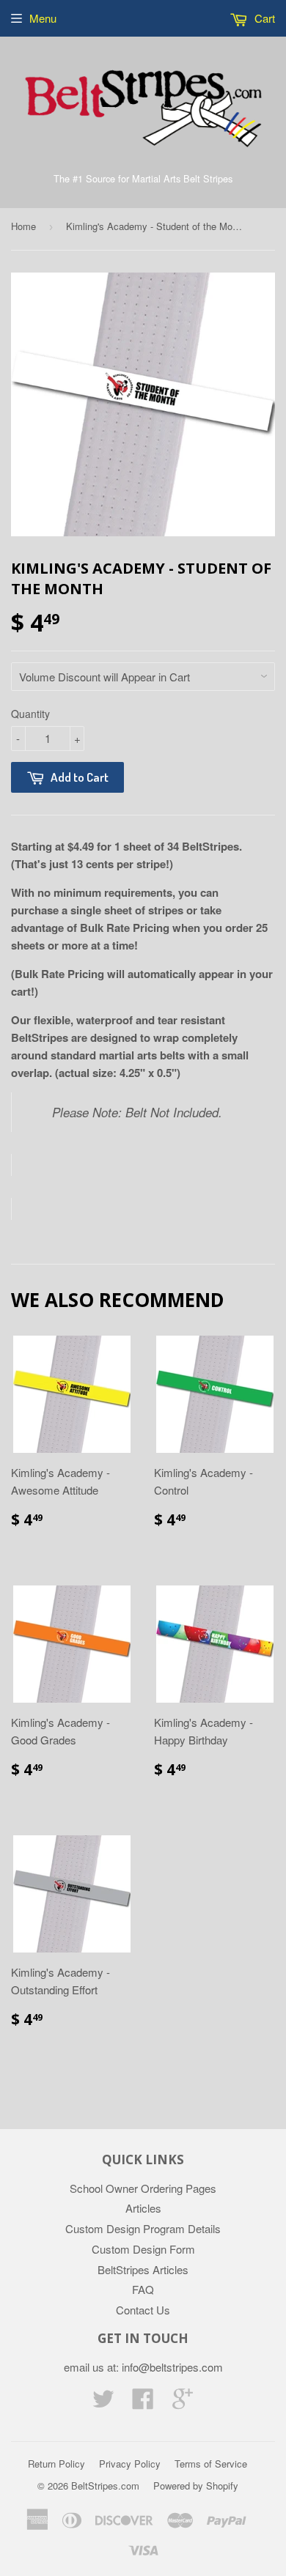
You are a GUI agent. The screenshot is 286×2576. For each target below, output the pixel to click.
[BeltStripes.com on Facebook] (143, 2403)
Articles (143, 2208)
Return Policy (56, 2464)
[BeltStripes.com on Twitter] (103, 2403)
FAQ (143, 2289)
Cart (263, 18)
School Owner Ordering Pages (143, 2188)
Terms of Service (211, 2464)
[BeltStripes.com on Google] (183, 2403)
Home (23, 226)
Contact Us (143, 2310)
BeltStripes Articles (143, 2269)
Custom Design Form (143, 2249)
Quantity (30, 714)
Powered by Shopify (196, 2486)
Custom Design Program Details (143, 2228)
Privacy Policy (130, 2464)
